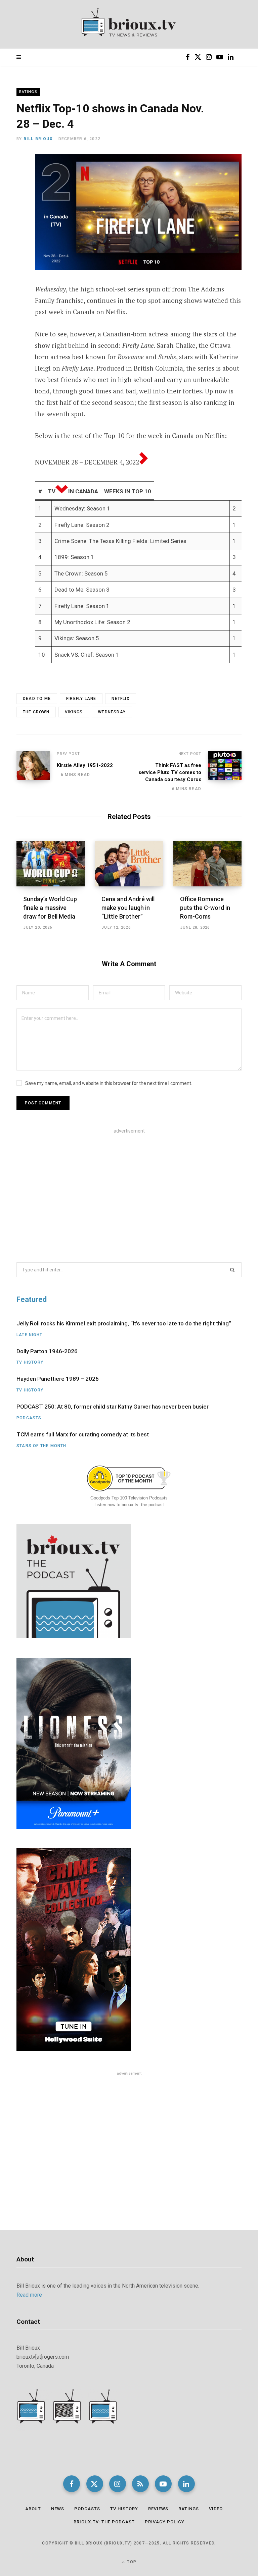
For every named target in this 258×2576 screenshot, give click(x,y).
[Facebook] (12, 179)
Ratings (28, 92)
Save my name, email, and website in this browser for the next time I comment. (109, 1083)
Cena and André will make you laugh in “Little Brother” (128, 908)
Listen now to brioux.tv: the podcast (129, 1505)
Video (216, 2509)
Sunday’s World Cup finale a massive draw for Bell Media (50, 908)
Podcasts (29, 1418)
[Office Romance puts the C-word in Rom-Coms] (207, 864)
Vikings (74, 712)
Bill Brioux (38, 139)
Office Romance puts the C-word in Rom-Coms (205, 908)
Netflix (120, 699)
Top (131, 2562)
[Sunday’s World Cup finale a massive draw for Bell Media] (51, 864)
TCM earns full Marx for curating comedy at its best (83, 1434)
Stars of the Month (41, 1446)
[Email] (12, 215)
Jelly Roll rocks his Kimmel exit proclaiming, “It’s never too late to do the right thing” (124, 1323)
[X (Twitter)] (95, 2484)
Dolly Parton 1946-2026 (47, 1351)
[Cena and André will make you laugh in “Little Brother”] (129, 864)
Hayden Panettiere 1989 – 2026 (58, 1379)
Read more (29, 2295)
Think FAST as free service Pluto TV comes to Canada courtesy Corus (170, 772)
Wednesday (112, 712)
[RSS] (140, 2484)
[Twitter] (12, 197)
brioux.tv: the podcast (104, 2522)
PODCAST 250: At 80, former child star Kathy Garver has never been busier (113, 1407)
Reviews (158, 2509)
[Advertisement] (129, 1191)
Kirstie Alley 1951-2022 (85, 765)
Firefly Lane (81, 699)
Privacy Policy (165, 2522)
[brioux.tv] (129, 24)
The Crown (36, 712)
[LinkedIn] (186, 2484)
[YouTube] (163, 2484)
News (58, 2509)
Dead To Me (37, 699)
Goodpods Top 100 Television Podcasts (129, 1498)
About (33, 2509)
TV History (30, 1362)
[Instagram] (118, 2484)
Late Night (29, 1335)
